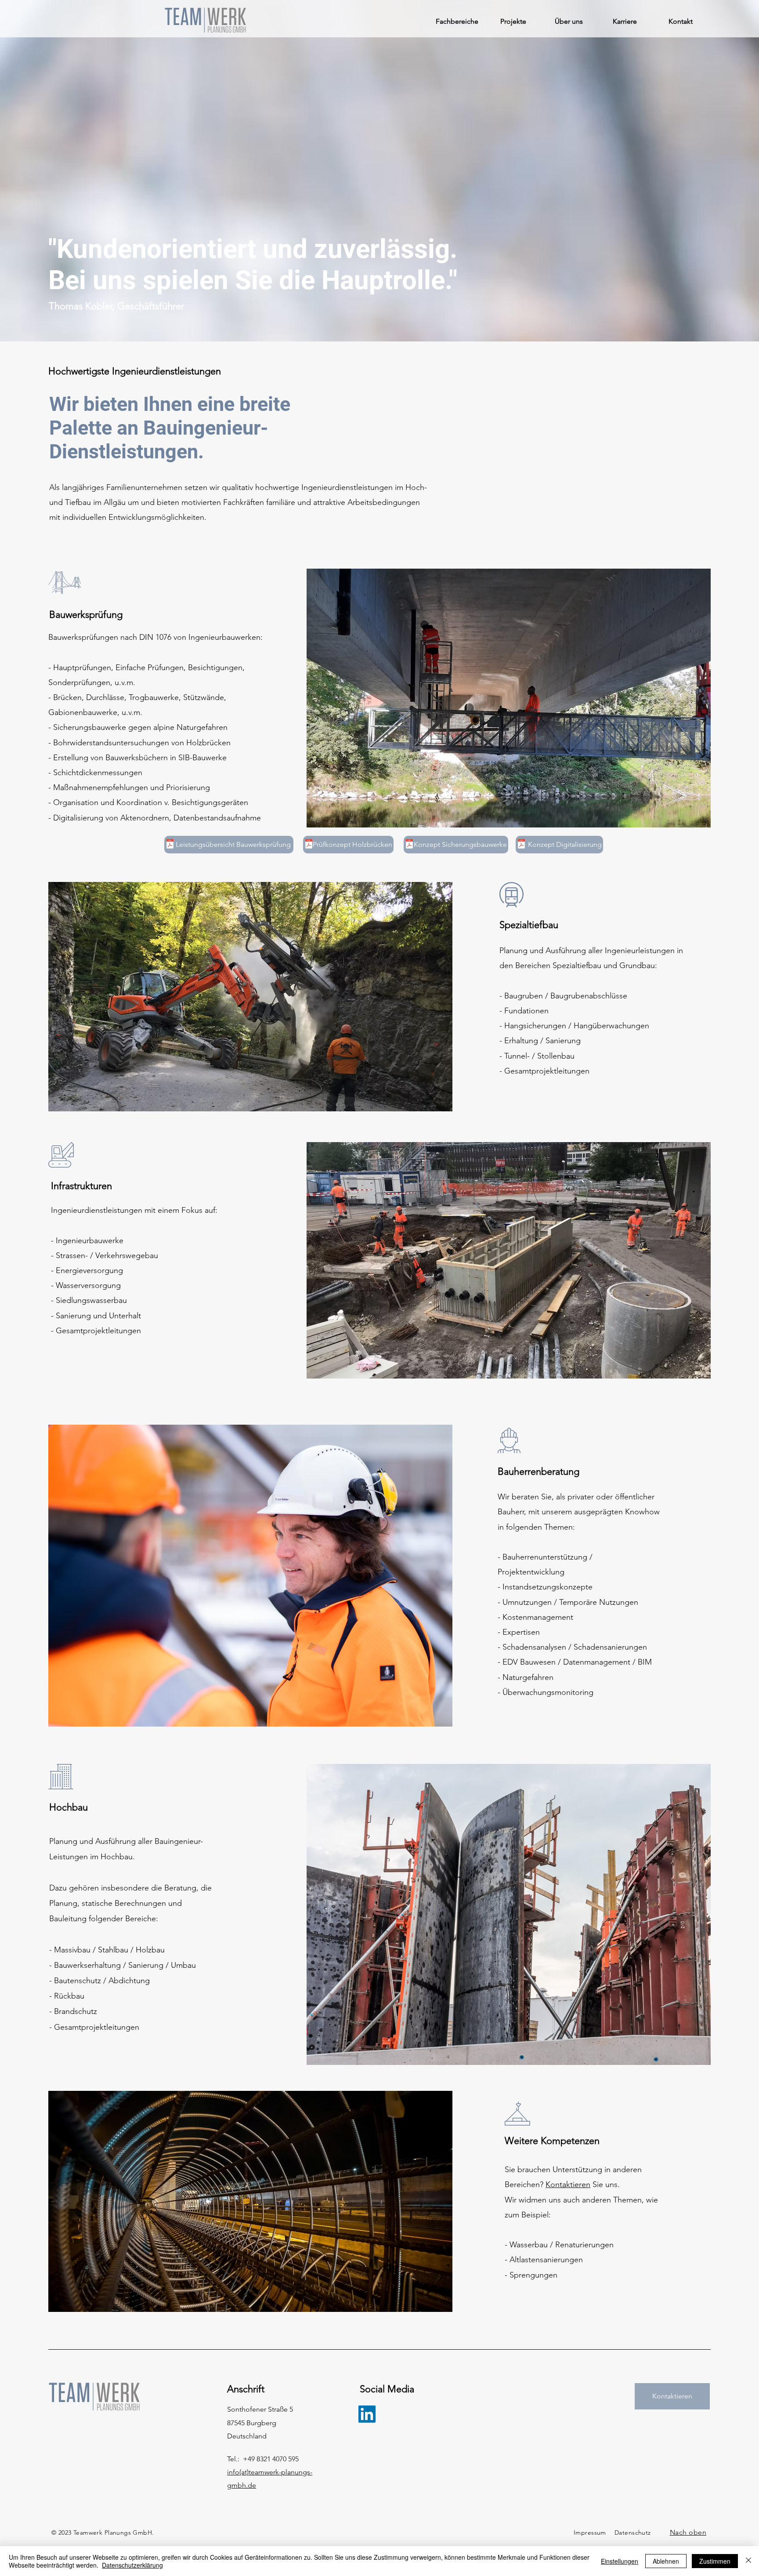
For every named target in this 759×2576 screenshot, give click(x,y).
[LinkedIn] (367, 2414)
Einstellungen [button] (620, 2561)
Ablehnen (666, 2561)
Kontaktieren (568, 2184)
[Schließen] (748, 2561)
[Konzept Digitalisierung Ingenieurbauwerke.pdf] (521, 845)
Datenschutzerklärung (132, 2565)
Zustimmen (715, 2561)
